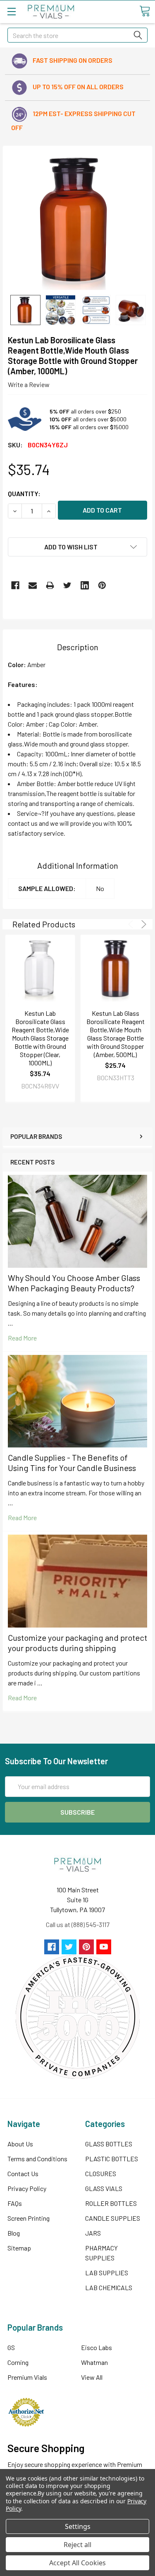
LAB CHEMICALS (109, 2287)
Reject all (77, 2545)
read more (22, 1338)
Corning (18, 2362)
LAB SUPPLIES (107, 2273)
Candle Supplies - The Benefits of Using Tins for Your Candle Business (72, 1463)
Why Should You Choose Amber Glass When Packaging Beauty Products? (74, 1283)
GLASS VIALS (104, 2188)
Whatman (94, 2362)
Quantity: (24, 493)
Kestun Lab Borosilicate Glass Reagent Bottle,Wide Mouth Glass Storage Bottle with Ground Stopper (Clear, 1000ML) (40, 1038)
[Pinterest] (102, 585)
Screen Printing (29, 2218)
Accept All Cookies (77, 2563)
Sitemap (19, 2248)
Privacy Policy (27, 2188)
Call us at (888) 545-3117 (78, 1924)
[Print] (50, 585)
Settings (78, 2526)
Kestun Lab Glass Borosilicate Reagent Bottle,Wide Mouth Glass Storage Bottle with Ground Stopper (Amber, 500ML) (116, 1034)
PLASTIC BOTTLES (112, 2159)
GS (11, 2347)
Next (142, 924)
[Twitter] (67, 585)
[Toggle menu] (11, 11)
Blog (14, 2233)
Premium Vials (27, 2377)
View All (92, 2377)
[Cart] (145, 11)
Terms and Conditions (37, 2159)
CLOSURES (101, 2173)
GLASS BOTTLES (109, 2144)
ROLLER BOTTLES (111, 2203)
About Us (20, 2144)
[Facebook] (15, 585)
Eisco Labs (97, 2347)
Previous (132, 924)
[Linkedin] (85, 585)
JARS (93, 2233)
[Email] (33, 585)
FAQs (15, 2203)
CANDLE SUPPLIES (113, 2218)
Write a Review (29, 384)
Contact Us (23, 2173)
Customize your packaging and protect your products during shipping (77, 1643)
